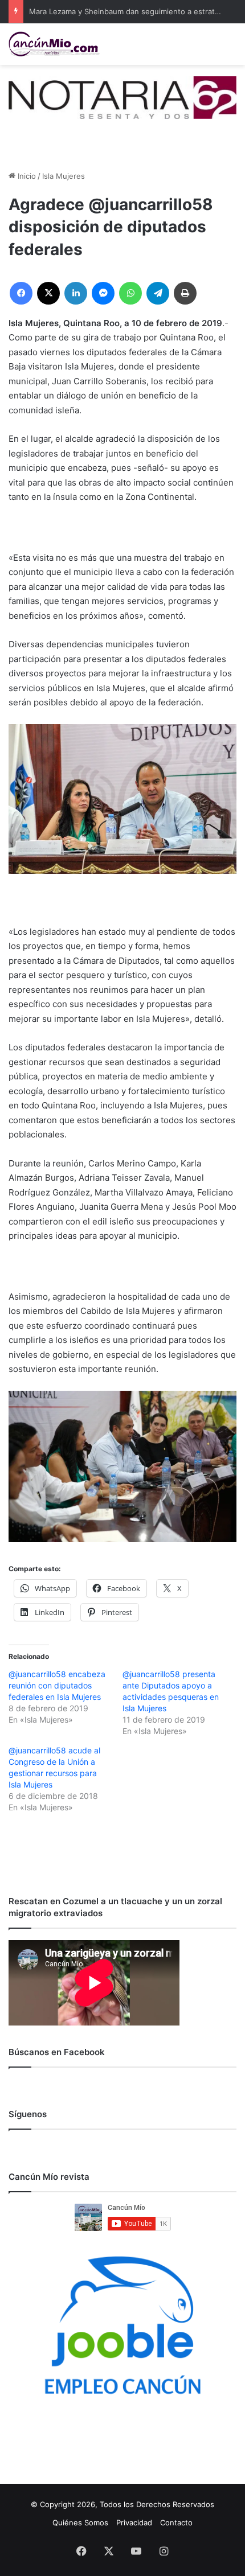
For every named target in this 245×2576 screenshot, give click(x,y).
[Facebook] (21, 293)
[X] (48, 293)
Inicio (26, 176)
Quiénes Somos (80, 2522)
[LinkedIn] (76, 293)
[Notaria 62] (122, 97)
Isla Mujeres (64, 176)
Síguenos (28, 2114)
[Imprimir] (185, 293)
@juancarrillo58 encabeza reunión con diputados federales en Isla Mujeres (57, 1685)
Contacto (176, 2522)
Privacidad (134, 2522)
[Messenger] (103, 293)
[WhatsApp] (130, 293)
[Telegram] (158, 293)
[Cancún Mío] (54, 44)
